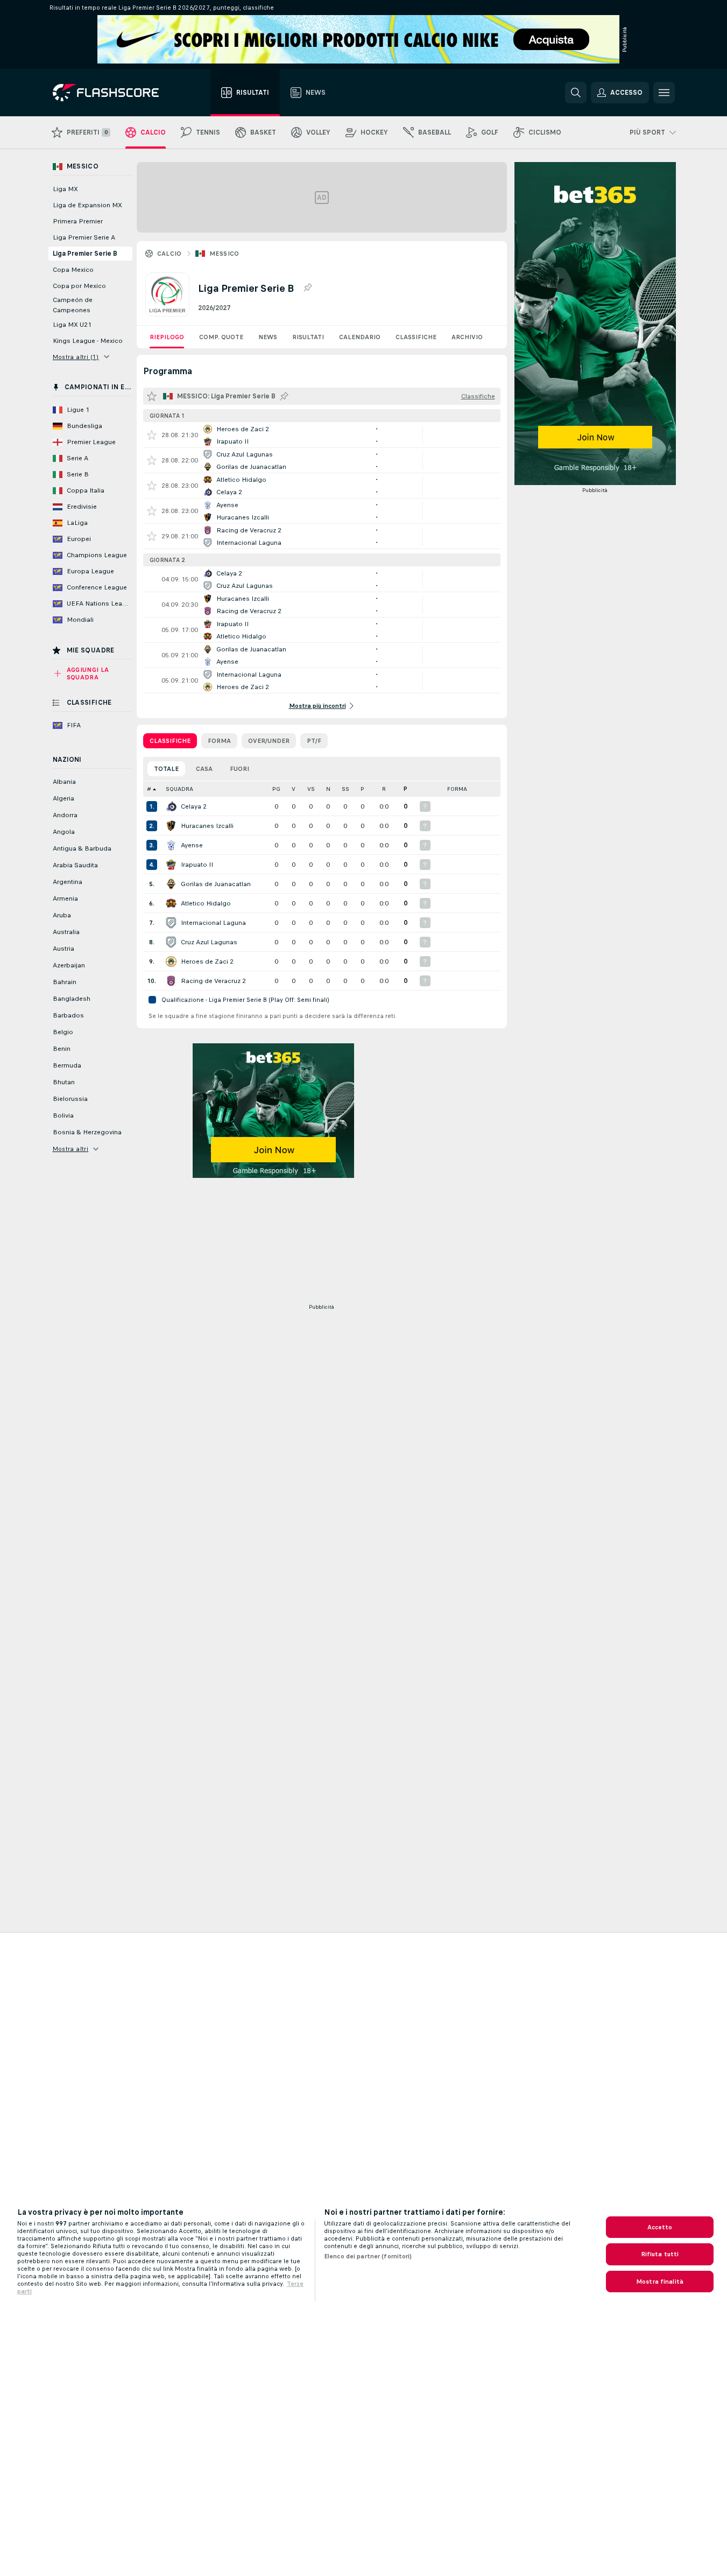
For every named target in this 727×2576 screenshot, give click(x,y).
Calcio (170, 254)
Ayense (192, 845)
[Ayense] (171, 845)
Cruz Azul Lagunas (209, 942)
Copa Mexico (73, 270)
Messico (224, 254)
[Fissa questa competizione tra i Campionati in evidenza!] (307, 288)
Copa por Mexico (79, 286)
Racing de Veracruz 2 (213, 981)
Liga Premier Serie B (85, 254)
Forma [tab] (219, 741)
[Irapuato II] (171, 865)
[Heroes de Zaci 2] (171, 961)
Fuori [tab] (239, 769)
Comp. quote (221, 337)
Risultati (308, 337)
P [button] (362, 789)
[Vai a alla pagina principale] (113, 93)
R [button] (384, 789)
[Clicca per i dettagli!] (322, 435)
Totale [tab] (166, 769)
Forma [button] (457, 789)
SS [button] (345, 789)
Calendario (360, 337)
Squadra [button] (179, 789)
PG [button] (276, 789)
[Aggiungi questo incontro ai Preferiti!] (152, 435)
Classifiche (416, 337)
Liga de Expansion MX (87, 205)
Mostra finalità (660, 2282)
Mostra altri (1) (76, 357)
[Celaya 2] (171, 806)
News (268, 337)
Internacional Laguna (213, 923)
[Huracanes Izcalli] (171, 826)
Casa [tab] (204, 769)
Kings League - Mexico (88, 341)
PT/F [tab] (314, 741)
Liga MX (65, 189)
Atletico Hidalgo (206, 903)
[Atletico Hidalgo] (171, 903)
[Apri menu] (664, 93)
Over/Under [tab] (269, 741)
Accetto (660, 2227)
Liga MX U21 (72, 325)
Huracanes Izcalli (207, 826)
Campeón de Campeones (73, 305)
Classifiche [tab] (170, 741)
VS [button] (311, 789)
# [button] (149, 789)
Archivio (467, 337)
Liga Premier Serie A (84, 237)
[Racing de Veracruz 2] (171, 981)
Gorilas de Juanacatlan (216, 884)
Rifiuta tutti (660, 2254)
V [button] (294, 789)
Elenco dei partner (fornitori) (368, 2256)
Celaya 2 (194, 806)
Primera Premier (78, 221)
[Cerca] (576, 93)
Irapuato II (197, 865)
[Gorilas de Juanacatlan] (171, 884)
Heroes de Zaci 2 (207, 961)
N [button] (328, 789)
